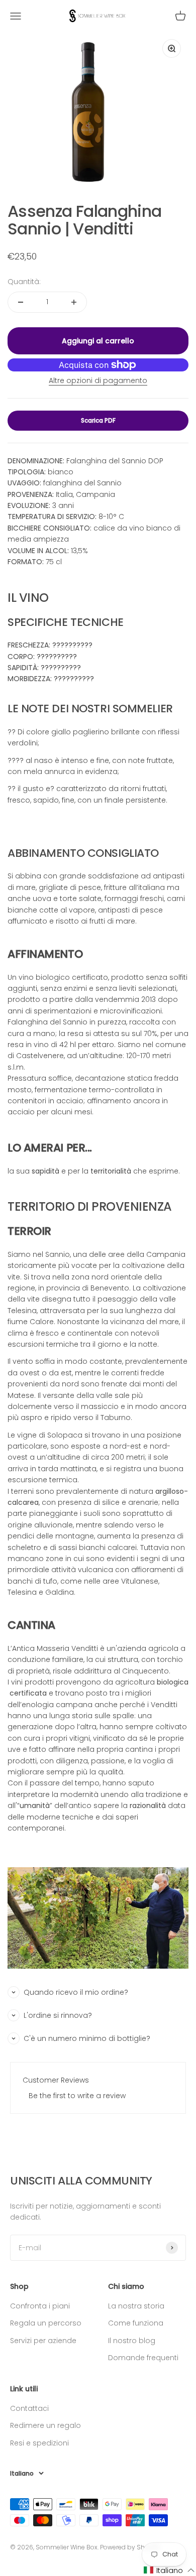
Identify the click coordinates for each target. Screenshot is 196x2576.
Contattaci (29, 2408)
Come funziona (136, 2323)
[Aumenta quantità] (74, 302)
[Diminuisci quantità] (21, 302)
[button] (169, 2570)
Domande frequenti (143, 2358)
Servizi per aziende (43, 2341)
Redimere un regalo (45, 2425)
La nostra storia (136, 2306)
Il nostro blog (132, 2341)
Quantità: (24, 282)
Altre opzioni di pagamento (98, 380)
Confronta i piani (40, 2306)
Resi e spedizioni (39, 2443)
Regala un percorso (46, 2323)
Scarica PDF (98, 420)
